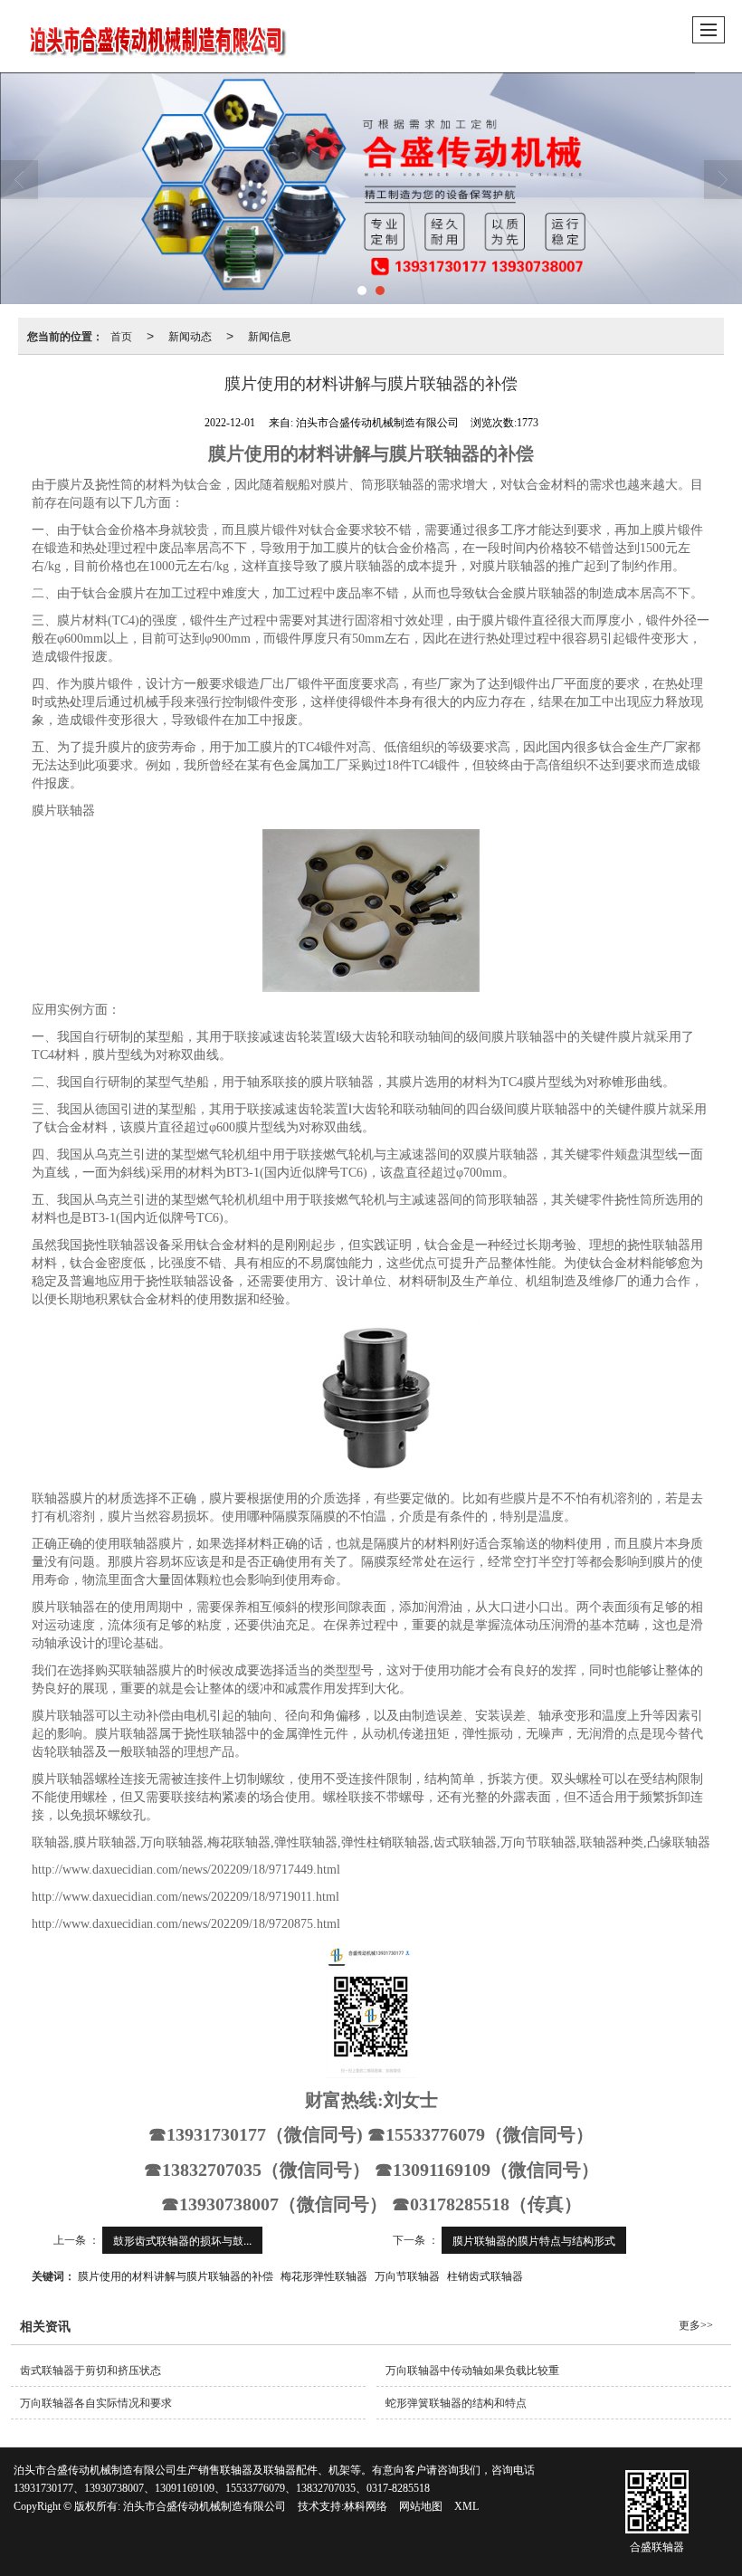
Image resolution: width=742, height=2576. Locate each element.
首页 (121, 335)
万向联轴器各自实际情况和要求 (96, 2403)
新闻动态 (190, 335)
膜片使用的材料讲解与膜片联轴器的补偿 (176, 2275)
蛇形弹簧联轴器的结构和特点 (456, 2403)
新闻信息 (270, 335)
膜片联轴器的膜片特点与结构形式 (534, 2240)
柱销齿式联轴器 (485, 2275)
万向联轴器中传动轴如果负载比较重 (472, 2371)
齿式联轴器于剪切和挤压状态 (90, 2371)
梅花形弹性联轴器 (324, 2275)
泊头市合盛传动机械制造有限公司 (205, 2506)
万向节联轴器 (407, 2275)
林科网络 (366, 2506)
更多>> (696, 2325)
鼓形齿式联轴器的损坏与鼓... (182, 2240)
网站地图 (421, 2506)
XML (466, 2506)
